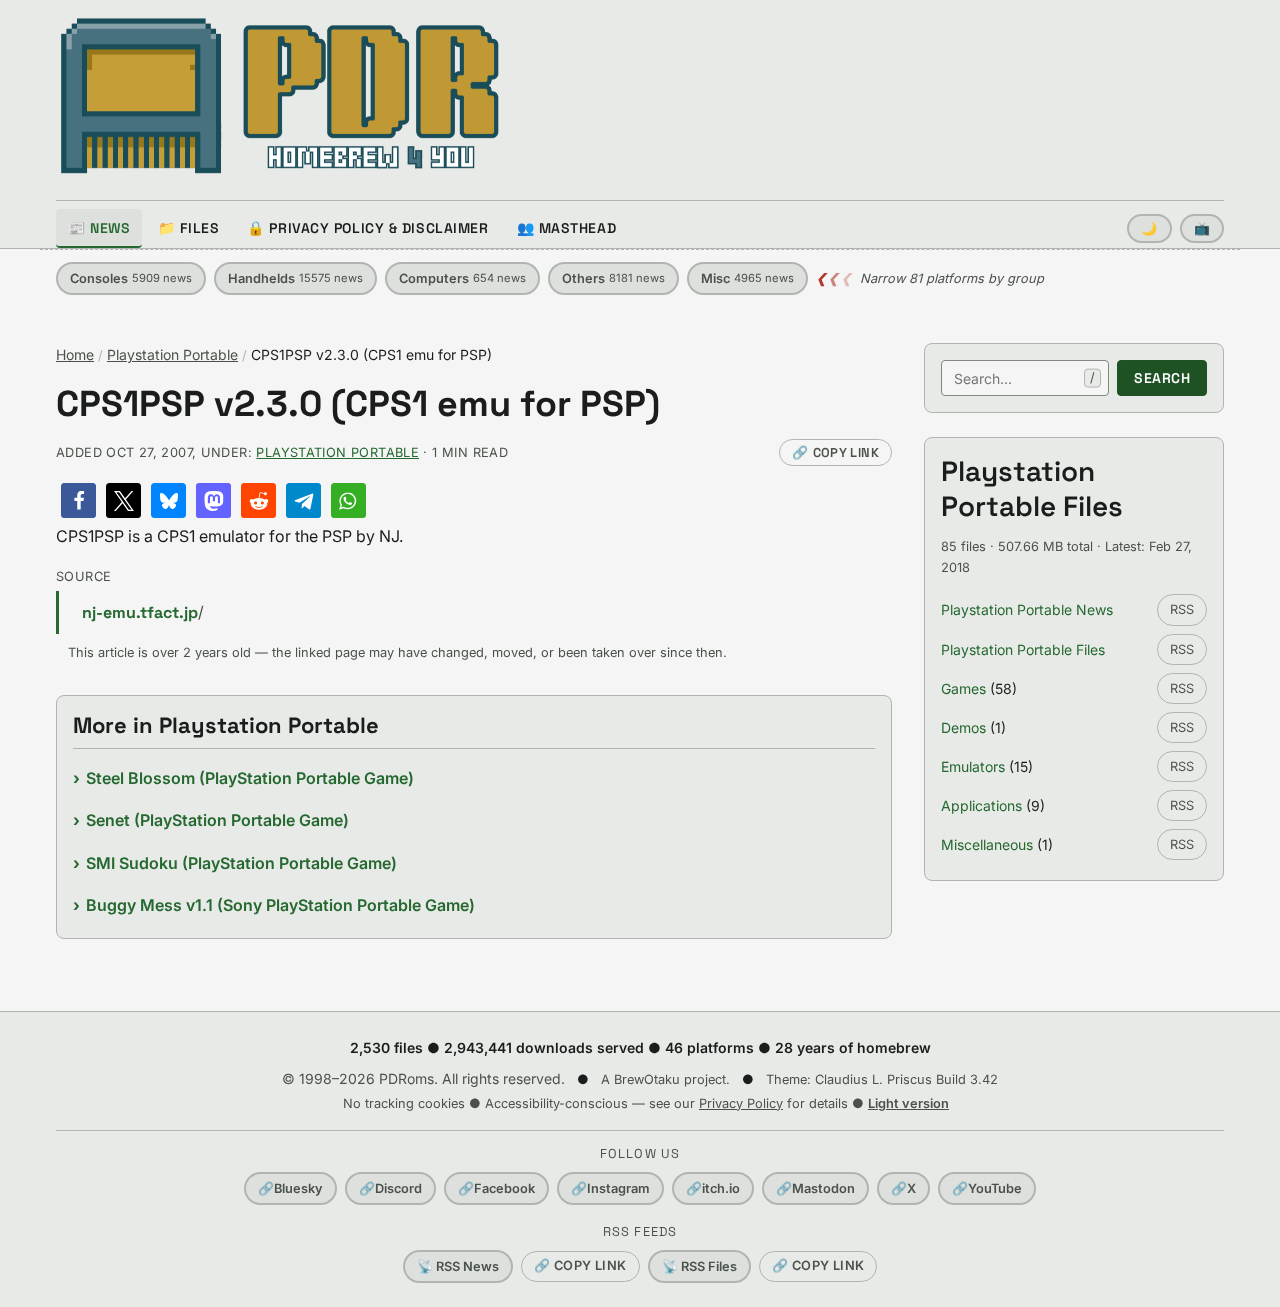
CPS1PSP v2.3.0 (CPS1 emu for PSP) (358, 404)
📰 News (99, 228)
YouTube (987, 1188)
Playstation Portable (172, 354)
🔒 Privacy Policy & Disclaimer (367, 228)
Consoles (131, 278)
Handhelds (295, 278)
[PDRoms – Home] (280, 96)
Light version (908, 1103)
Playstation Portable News (1027, 609)
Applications (981, 805)
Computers (462, 278)
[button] (78, 500)
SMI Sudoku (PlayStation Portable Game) (241, 863)
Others (613, 278)
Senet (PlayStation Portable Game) (217, 820)
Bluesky (290, 1188)
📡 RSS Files (699, 1266)
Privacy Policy (741, 1103)
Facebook (496, 1188)
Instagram (610, 1188)
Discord (390, 1188)
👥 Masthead (567, 228)
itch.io (713, 1188)
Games (963, 688)
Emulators (973, 766)
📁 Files (188, 228)
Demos (963, 727)
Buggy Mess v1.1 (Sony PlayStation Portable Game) (280, 905)
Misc (747, 278)
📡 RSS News (458, 1266)
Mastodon (815, 1188)
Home (75, 354)
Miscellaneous (987, 844)
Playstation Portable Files (1023, 649)
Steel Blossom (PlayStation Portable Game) (250, 778)
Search (1162, 378)
